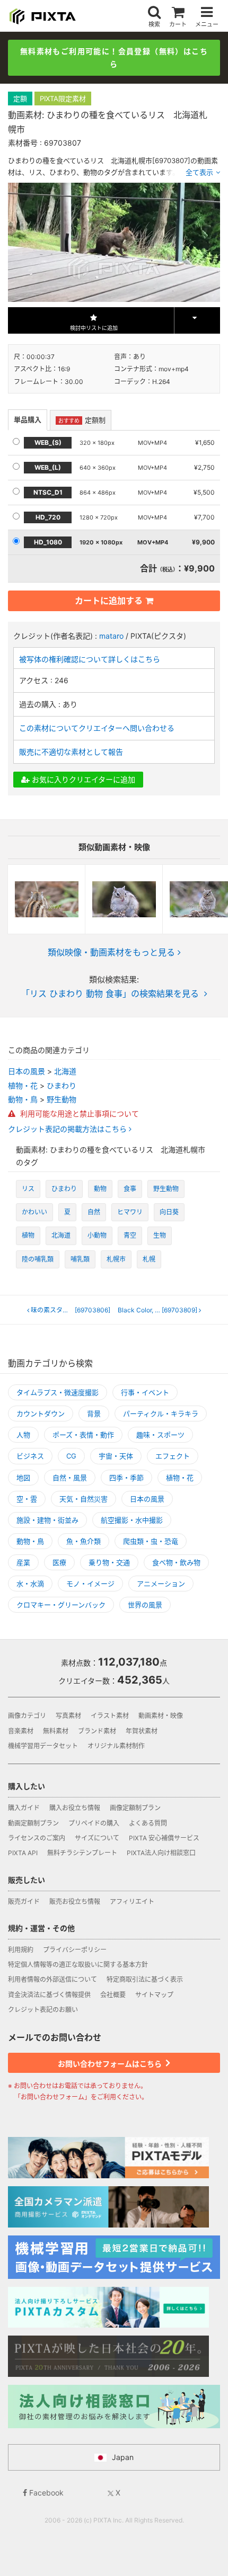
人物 (23, 1435)
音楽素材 (21, 1731)
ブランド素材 (97, 1731)
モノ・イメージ (90, 1584)
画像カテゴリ (27, 1716)
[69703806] (72, 1310)
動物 (100, 1189)
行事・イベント (145, 1392)
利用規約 (21, 1950)
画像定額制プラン (135, 1808)
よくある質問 (148, 1823)
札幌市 (116, 1259)
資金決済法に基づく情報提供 (49, 1995)
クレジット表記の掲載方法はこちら (68, 1129)
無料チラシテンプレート (82, 1853)
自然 (94, 1212)
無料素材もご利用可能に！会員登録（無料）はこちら (114, 57)
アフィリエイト (132, 1902)
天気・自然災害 (84, 1499)
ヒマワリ (130, 1212)
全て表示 (199, 172)
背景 (94, 1414)
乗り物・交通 (109, 1562)
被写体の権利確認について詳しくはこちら (90, 659)
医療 (59, 1562)
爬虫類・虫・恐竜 (151, 1541)
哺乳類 (80, 1259)
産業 (23, 1562)
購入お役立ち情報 (75, 1808)
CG (71, 1456)
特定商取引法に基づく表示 (145, 1979)
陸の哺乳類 (38, 1259)
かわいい (34, 1212)
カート (178, 24)
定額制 (82, 420)
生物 (160, 1235)
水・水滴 (30, 1584)
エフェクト (173, 1456)
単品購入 (28, 419)
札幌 (149, 1259)
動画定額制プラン (33, 1823)
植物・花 (23, 1085)
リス (28, 1189)
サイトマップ (154, 1995)
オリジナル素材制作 (116, 1746)
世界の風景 (145, 1605)
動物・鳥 (23, 1099)
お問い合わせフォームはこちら (111, 2064)
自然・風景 (70, 1478)
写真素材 (68, 1716)
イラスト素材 (110, 1716)
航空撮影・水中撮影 (132, 1520)
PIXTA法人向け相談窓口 (161, 1853)
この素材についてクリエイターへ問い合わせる (97, 728)
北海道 (65, 1071)
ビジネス (30, 1456)
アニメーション (161, 1584)
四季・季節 (126, 1478)
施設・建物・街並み (47, 1520)
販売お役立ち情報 (75, 1902)
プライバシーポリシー (75, 1950)
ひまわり (62, 1085)
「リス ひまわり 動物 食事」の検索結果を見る (110, 994)
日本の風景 (27, 1071)
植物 (28, 1235)
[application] (114, 242)
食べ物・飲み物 (176, 1562)
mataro (111, 636)
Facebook (45, 2493)
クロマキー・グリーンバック (61, 1605)
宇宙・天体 (116, 1456)
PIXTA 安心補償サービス (164, 1838)
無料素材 (56, 1731)
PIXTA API (23, 1853)
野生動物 (62, 1099)
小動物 (97, 1235)
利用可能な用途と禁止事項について (78, 1113)
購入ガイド (24, 1808)
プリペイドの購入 (94, 1823)
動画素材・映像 (161, 1716)
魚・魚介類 (84, 1541)
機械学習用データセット (43, 1746)
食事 (130, 1189)
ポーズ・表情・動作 (83, 1435)
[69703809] (161, 1310)
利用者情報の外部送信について (52, 1979)
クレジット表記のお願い (43, 2010)
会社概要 (113, 1995)
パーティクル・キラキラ (161, 1414)
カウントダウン (41, 1414)
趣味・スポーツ (160, 1435)
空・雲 (27, 1499)
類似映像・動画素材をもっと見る (111, 952)
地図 (23, 1478)
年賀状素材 (142, 1731)
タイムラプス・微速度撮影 (58, 1392)
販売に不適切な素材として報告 (71, 752)
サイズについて (97, 1838)
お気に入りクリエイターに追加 (82, 779)
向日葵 (169, 1212)
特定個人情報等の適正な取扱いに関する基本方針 (78, 1965)
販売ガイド (24, 1902)
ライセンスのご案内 (37, 1838)
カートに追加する (109, 601)
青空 (130, 1235)
